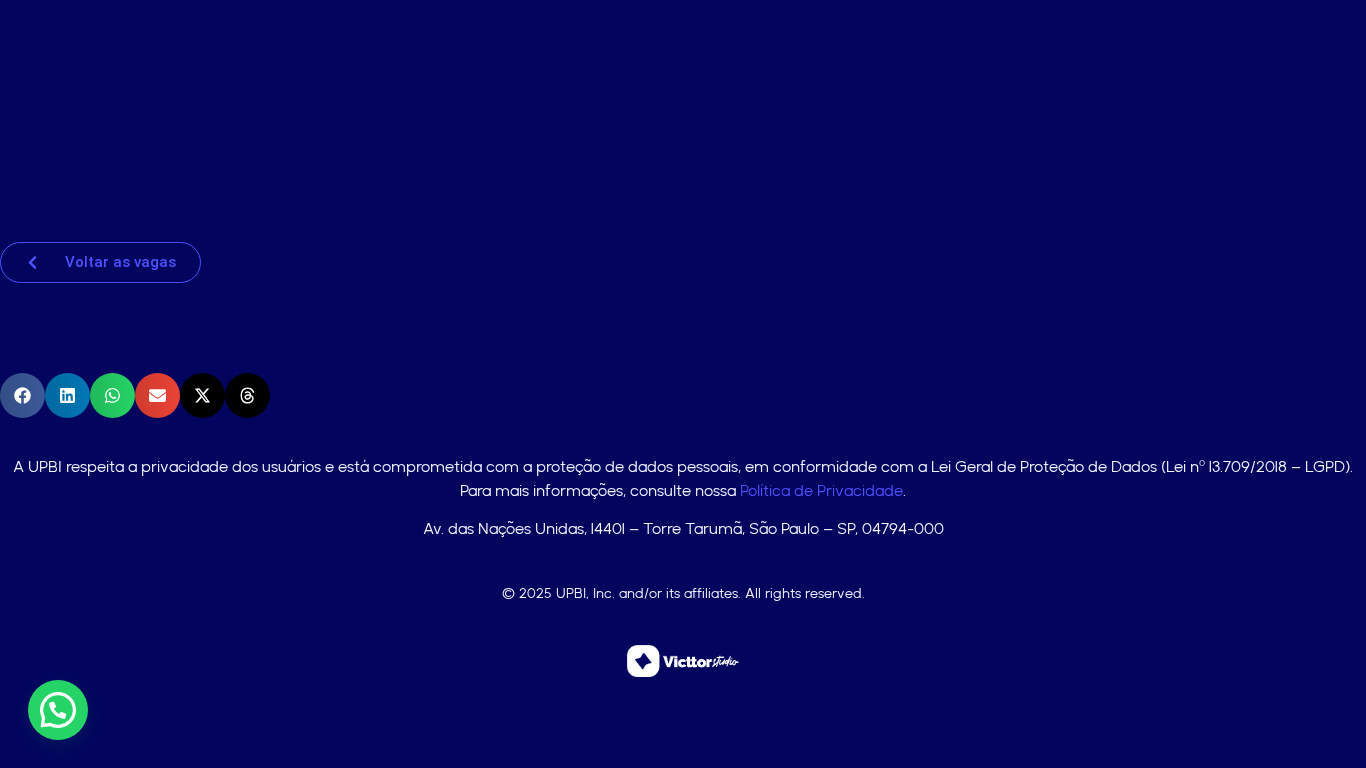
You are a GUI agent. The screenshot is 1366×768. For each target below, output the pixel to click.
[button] (22, 395)
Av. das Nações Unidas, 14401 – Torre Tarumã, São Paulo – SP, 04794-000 (683, 528)
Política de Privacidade (821, 490)
